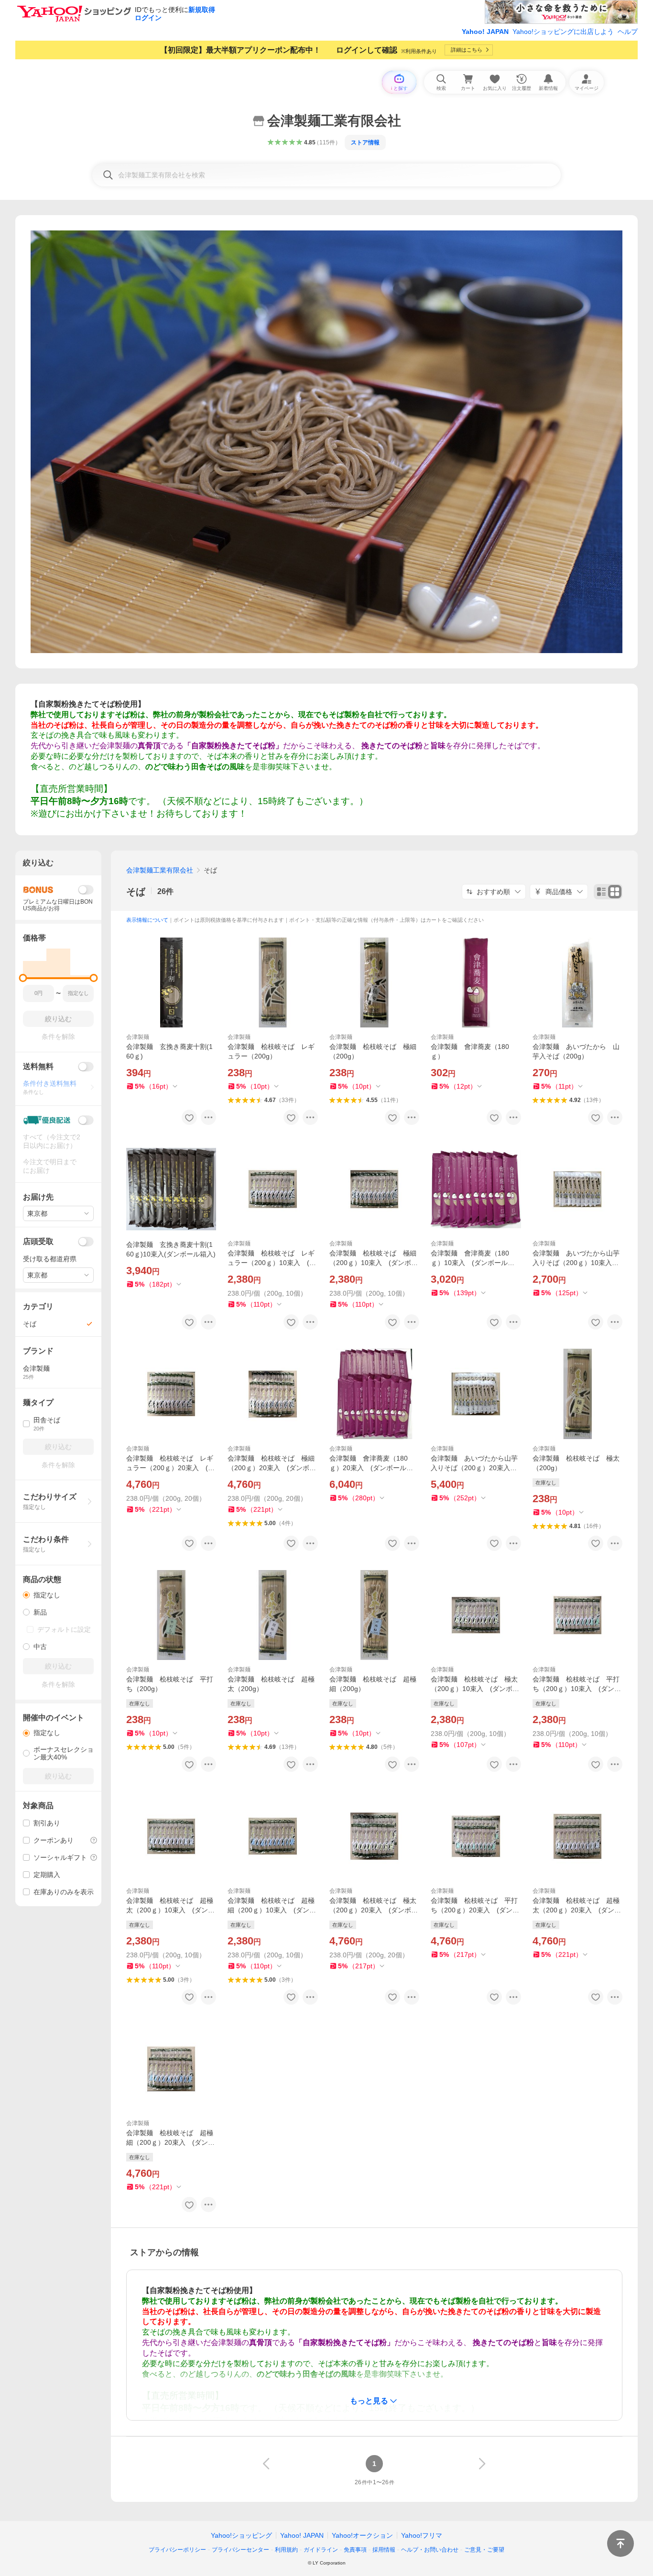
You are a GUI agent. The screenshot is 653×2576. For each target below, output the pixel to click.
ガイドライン (321, 2550)
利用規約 (286, 2550)
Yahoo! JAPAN (485, 32)
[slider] (23, 978)
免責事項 (355, 2550)
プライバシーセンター (240, 2550)
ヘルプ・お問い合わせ (430, 2550)
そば (136, 892)
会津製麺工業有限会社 (160, 870)
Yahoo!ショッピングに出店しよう (563, 32)
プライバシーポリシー (177, 2550)
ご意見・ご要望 (484, 2550)
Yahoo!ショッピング (241, 2535)
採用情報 (384, 2550)
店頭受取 (38, 1241)
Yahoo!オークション (362, 2535)
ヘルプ (628, 32)
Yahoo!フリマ (422, 2535)
